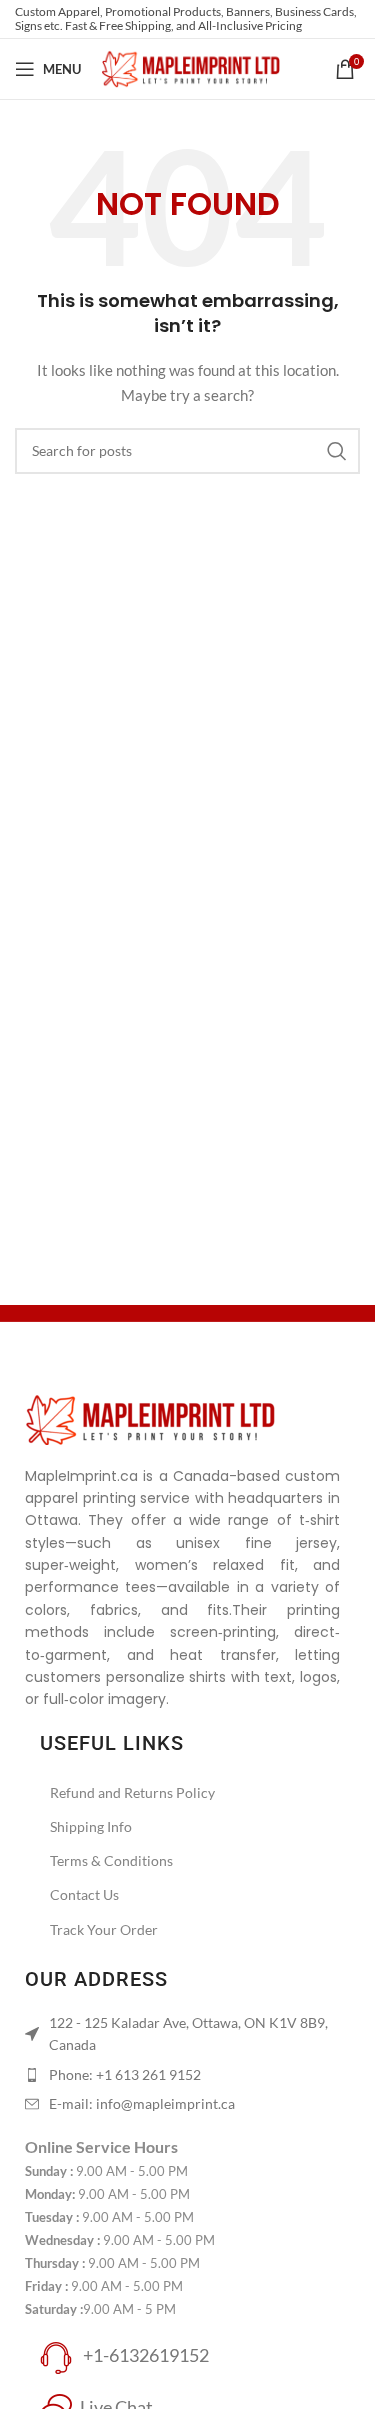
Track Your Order (104, 1929)
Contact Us (84, 1894)
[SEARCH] (337, 451)
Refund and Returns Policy (132, 1792)
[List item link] (180, 2075)
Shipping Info (91, 1826)
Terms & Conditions (111, 1860)
